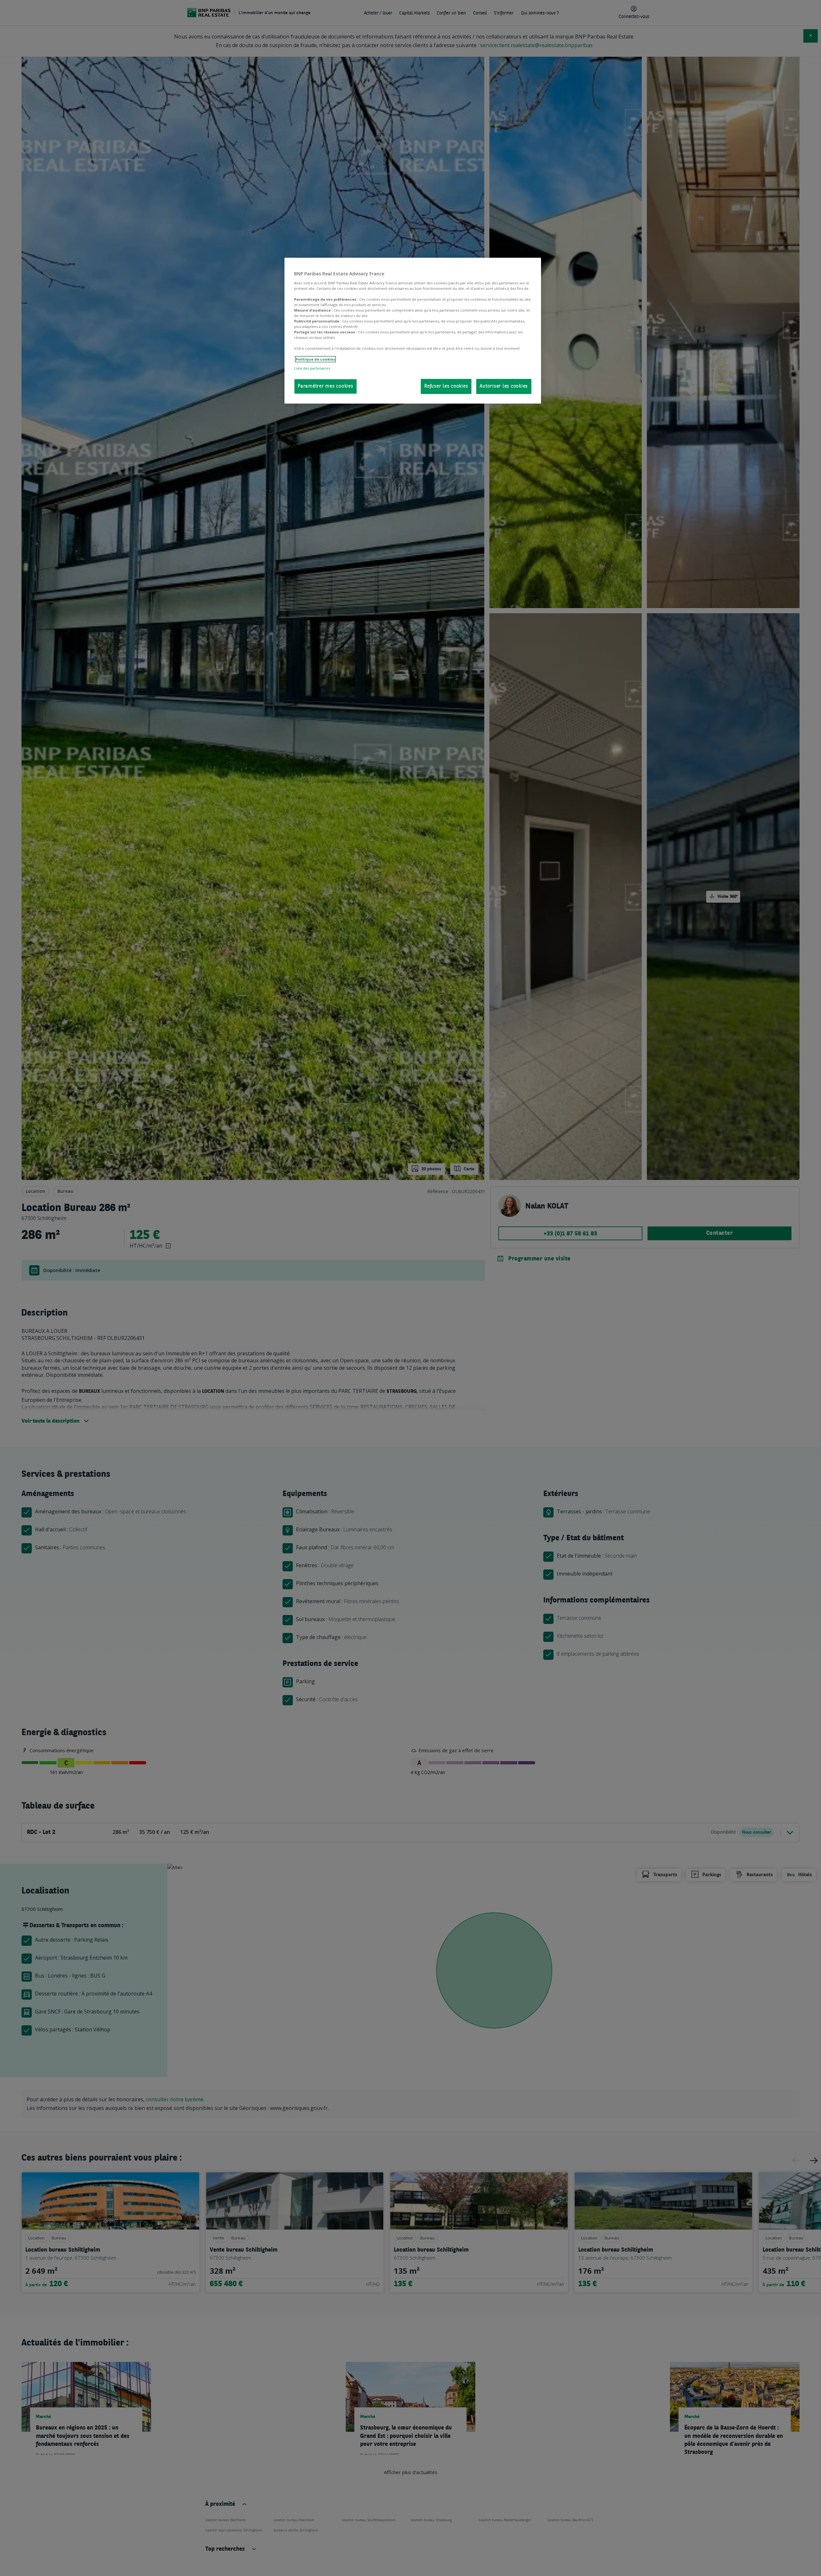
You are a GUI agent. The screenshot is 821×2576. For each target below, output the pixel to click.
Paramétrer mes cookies (326, 386)
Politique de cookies (315, 359)
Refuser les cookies (446, 386)
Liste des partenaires (312, 368)
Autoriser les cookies (504, 386)
